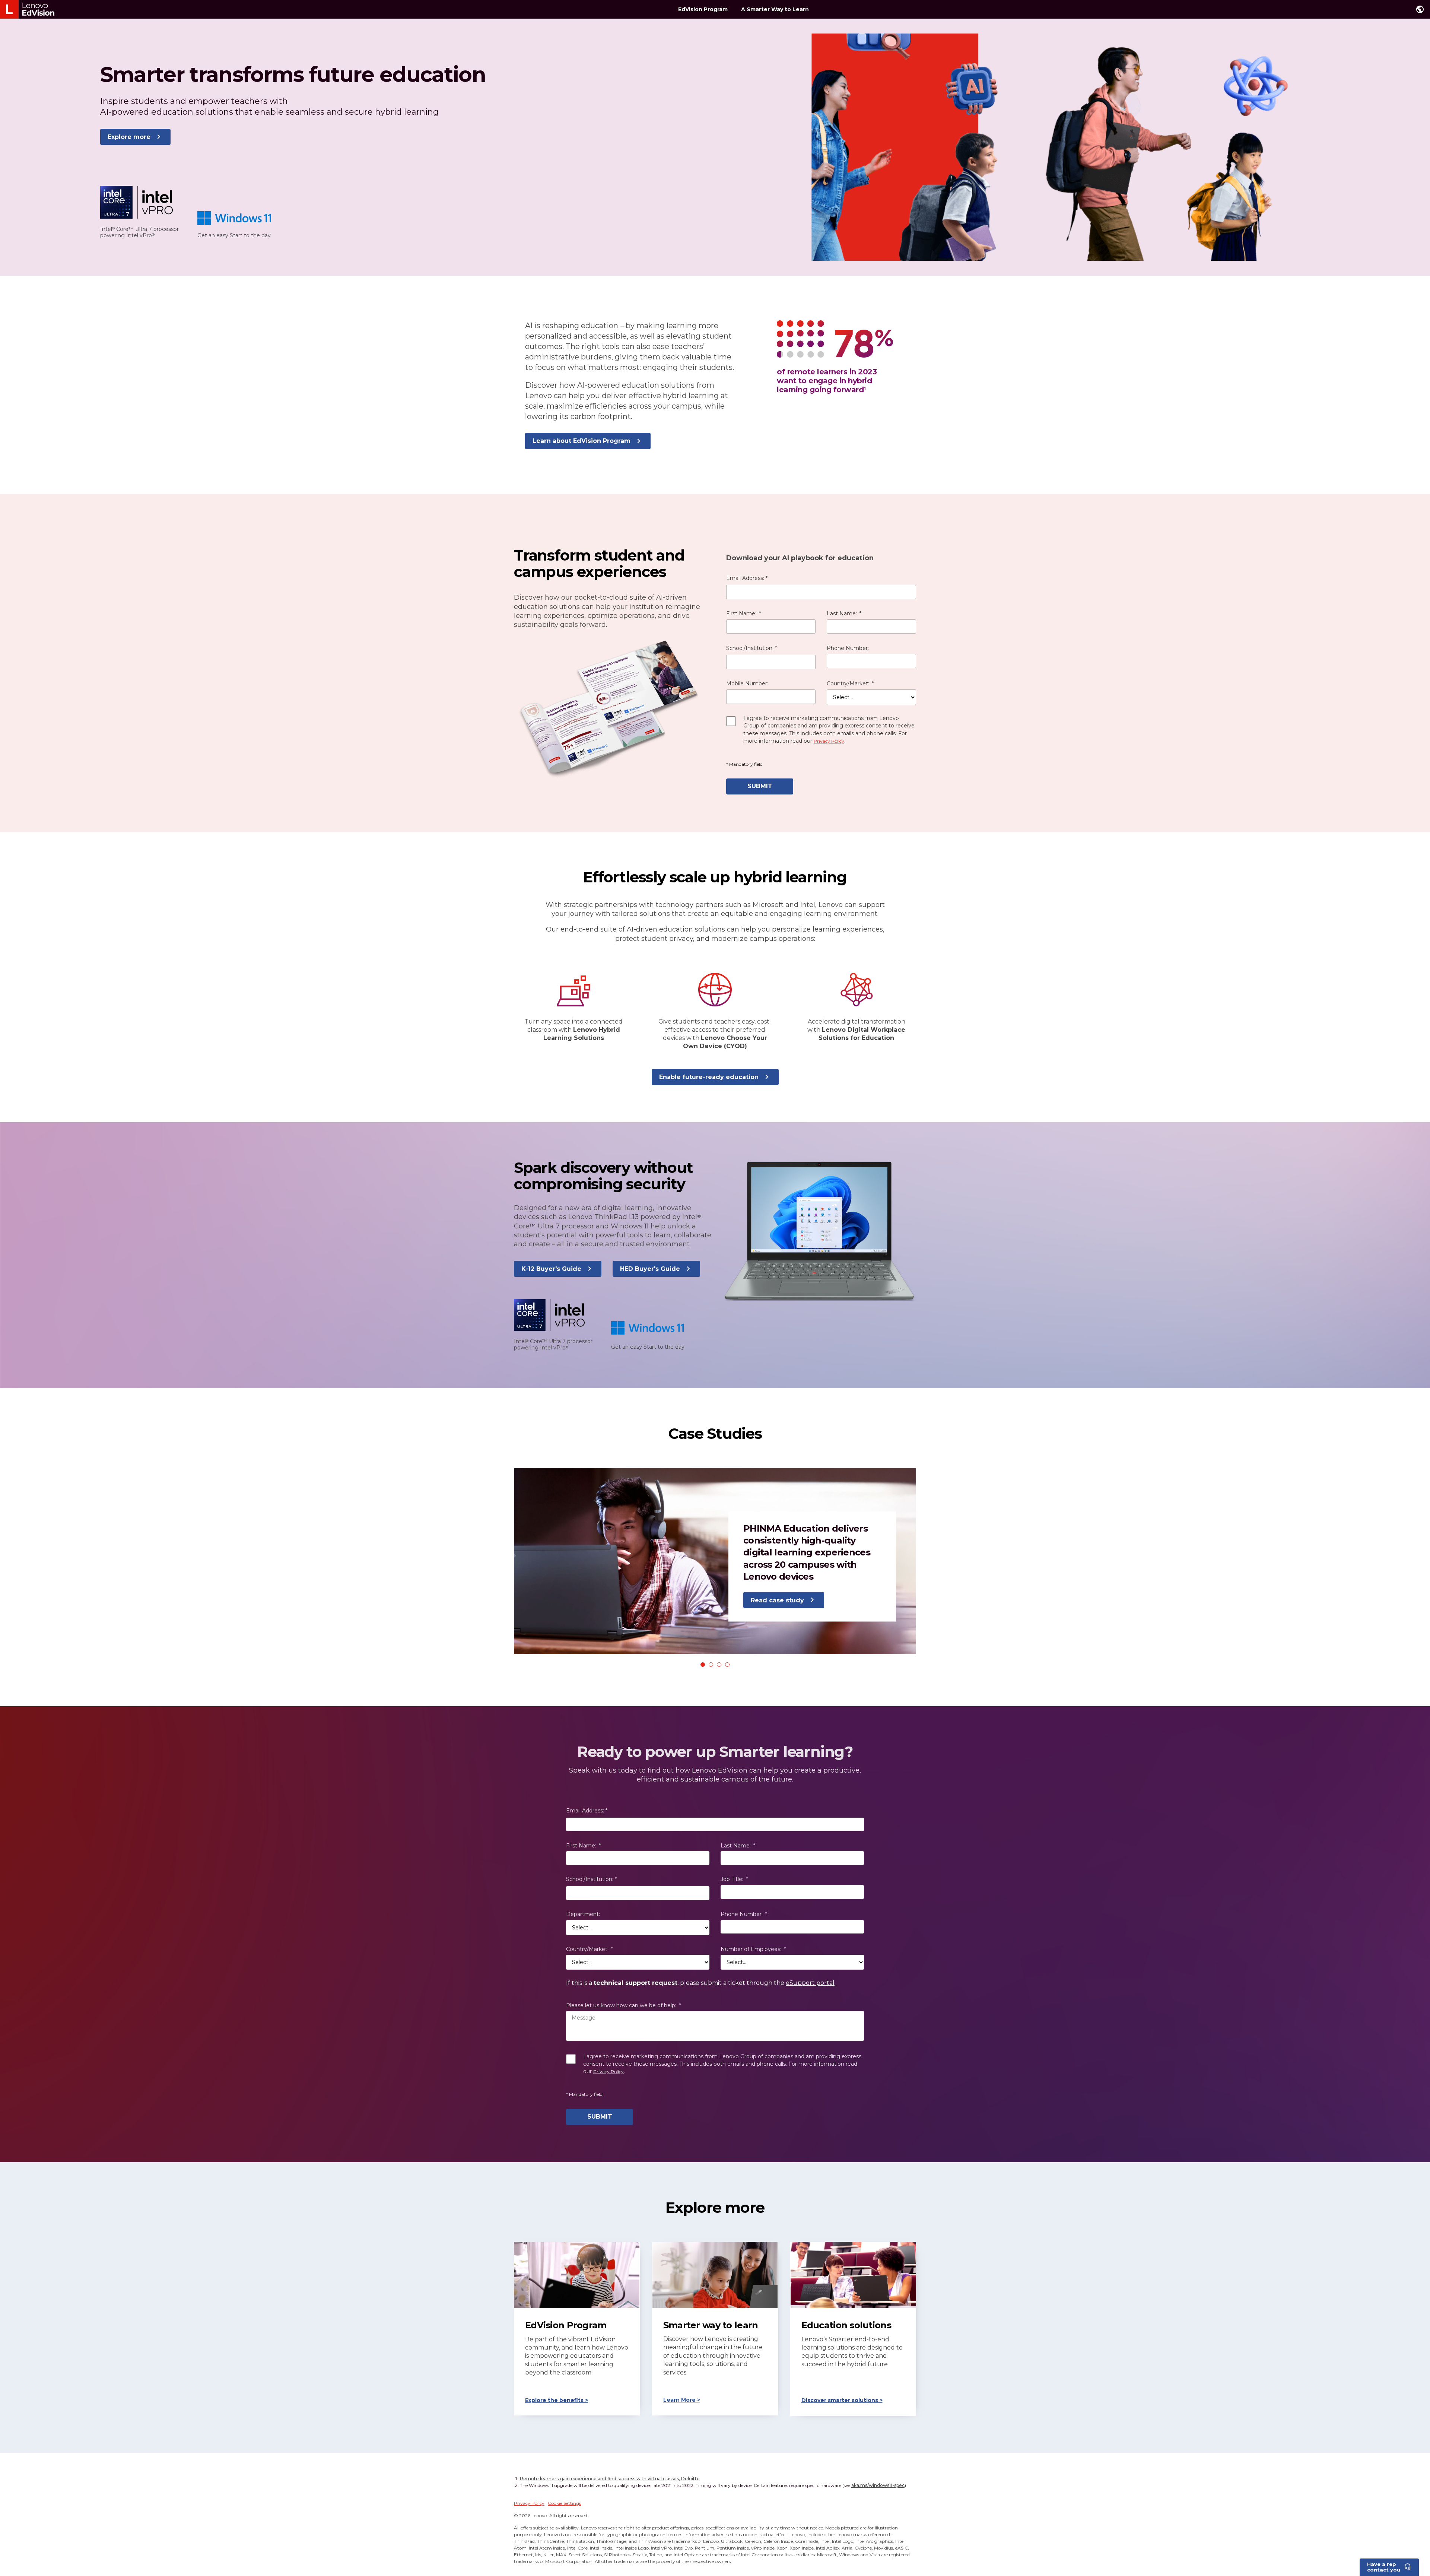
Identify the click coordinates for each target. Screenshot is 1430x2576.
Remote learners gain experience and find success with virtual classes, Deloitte (610, 2479)
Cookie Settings (564, 2503)
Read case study (777, 1600)
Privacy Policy (529, 2503)
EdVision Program (703, 9)
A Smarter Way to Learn (775, 9)
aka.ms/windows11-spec (878, 2485)
